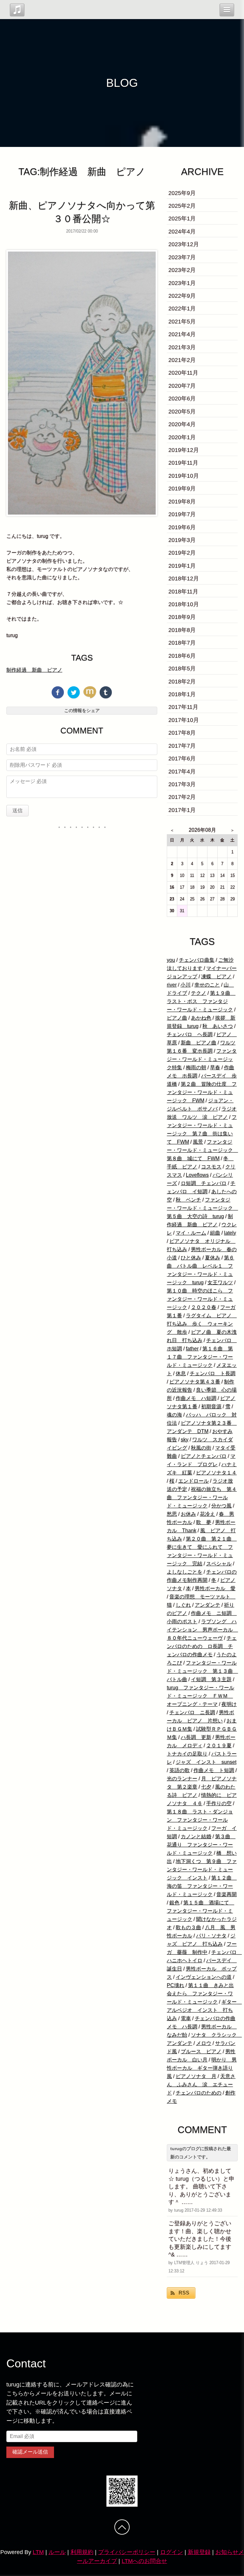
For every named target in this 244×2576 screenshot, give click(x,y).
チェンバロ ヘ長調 (190, 1034)
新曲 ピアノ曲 (199, 1043)
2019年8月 (182, 502)
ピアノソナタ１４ (216, 1473)
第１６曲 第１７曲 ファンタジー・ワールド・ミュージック (200, 1357)
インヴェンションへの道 (204, 1977)
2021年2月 (182, 360)
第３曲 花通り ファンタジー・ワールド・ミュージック (201, 1845)
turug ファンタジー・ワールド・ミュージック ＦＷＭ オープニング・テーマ (200, 1696)
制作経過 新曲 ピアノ (34, 670)
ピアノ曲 (177, 1018)
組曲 (215, 1233)
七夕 (206, 1787)
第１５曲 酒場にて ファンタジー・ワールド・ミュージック (200, 1911)
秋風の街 (201, 1448)
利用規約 (82, 2552)
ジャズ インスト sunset (206, 1762)
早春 (215, 1067)
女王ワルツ (220, 1282)
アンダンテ (207, 1605)
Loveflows (197, 1175)
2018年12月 (184, 578)
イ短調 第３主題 (211, 1679)
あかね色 (201, 1018)
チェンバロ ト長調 (213, 1373)
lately (230, 1233)
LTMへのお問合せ (144, 2561)
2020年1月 (182, 437)
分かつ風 (221, 1506)
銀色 (174, 1903)
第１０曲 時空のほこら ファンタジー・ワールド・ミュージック (200, 1299)
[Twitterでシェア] (74, 692)
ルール (57, 2552)
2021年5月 (182, 322)
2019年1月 (182, 566)
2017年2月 (182, 797)
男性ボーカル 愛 (215, 1588)
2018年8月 (182, 630)
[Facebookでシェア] (58, 692)
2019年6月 (182, 527)
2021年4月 (182, 334)
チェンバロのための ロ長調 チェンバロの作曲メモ (202, 1646)
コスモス (211, 1167)
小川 (186, 985)
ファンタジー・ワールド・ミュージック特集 (202, 1059)
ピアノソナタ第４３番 (195, 1382)
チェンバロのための (199, 2093)
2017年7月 (182, 746)
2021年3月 (182, 347)
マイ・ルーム (191, 1233)
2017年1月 (182, 810)
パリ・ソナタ (211, 1936)
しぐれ (183, 1605)
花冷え (207, 1514)
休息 (181, 1373)
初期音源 (211, 1406)
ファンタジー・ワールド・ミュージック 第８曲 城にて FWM (202, 1150)
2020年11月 (183, 373)
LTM (38, 2552)
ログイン (172, 2552)
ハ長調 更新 (196, 1737)
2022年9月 (182, 296)
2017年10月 (184, 720)
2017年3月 (182, 784)
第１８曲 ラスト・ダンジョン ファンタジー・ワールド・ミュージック (200, 1820)
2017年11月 (183, 707)
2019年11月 (183, 463)
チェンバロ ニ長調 (192, 1712)
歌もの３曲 (188, 1927)
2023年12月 (184, 244)
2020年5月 (182, 412)
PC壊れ (176, 1985)
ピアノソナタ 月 (196, 2076)
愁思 (172, 1514)
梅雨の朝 (196, 1067)
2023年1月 (182, 283)
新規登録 (199, 2552)
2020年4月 (182, 424)
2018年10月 (184, 604)
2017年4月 (182, 772)
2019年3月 (182, 540)
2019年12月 (184, 450)
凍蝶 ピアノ (216, 976)
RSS (184, 2293)
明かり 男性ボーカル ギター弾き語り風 (202, 2068)
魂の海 (174, 1415)
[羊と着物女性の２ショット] (82, 383)
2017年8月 (182, 733)
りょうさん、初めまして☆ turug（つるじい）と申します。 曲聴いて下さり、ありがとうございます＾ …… (201, 2187)
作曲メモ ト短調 (214, 1770)
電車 (186, 2018)
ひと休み (191, 1258)
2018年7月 (182, 643)
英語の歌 (180, 1770)
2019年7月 (182, 514)
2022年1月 (182, 308)
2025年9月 (182, 193)
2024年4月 (182, 232)
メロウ (204, 2043)
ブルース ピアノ (201, 2051)
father (192, 1349)
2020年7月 (182, 386)
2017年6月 (182, 758)
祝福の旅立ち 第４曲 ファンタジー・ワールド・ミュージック (202, 1497)
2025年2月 (182, 206)
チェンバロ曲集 (197, 960)
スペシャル (219, 1564)
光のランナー (182, 1779)
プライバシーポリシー (127, 2552)
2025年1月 (182, 218)
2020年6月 (182, 398)
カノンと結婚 (196, 1836)
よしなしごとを (185, 1572)
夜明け (229, 1704)
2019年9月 (182, 488)
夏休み (213, 1258)
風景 (198, 1142)
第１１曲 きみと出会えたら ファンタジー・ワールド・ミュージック (200, 1994)
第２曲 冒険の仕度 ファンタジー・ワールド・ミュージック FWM (202, 1092)
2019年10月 (184, 476)
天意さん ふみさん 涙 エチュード (201, 2084)
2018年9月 (182, 617)
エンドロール (193, 1481)
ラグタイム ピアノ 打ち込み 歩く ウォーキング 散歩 (202, 1324)
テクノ (199, 993)
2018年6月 (182, 656)
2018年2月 (182, 682)
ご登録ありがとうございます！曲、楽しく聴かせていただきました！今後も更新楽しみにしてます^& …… (200, 2239)
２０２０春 (204, 1307)
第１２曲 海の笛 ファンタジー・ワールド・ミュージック (202, 1886)
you (171, 960)
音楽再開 (227, 1894)
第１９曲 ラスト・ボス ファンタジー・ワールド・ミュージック (201, 1001)
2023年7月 (182, 257)
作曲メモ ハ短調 (196, 1398)
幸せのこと (207, 985)
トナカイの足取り (187, 1754)
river (172, 985)
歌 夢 (204, 1522)
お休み (188, 1514)
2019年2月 (182, 553)
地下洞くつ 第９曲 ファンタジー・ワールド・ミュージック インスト (202, 1870)
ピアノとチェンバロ (204, 1456)
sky (185, 1440)
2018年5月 (182, 668)
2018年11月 (183, 592)
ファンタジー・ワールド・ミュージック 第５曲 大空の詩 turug (202, 1208)
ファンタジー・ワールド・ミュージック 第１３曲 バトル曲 (202, 1671)
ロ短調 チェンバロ (204, 1183)
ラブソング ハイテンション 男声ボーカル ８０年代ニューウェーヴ (202, 1630)
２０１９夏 (219, 1745)
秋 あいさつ (218, 1026)
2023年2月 (182, 270)
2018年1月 (182, 694)
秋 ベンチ (188, 1200)
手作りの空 (219, 1803)
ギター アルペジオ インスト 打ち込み (204, 2010)
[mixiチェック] (90, 692)
